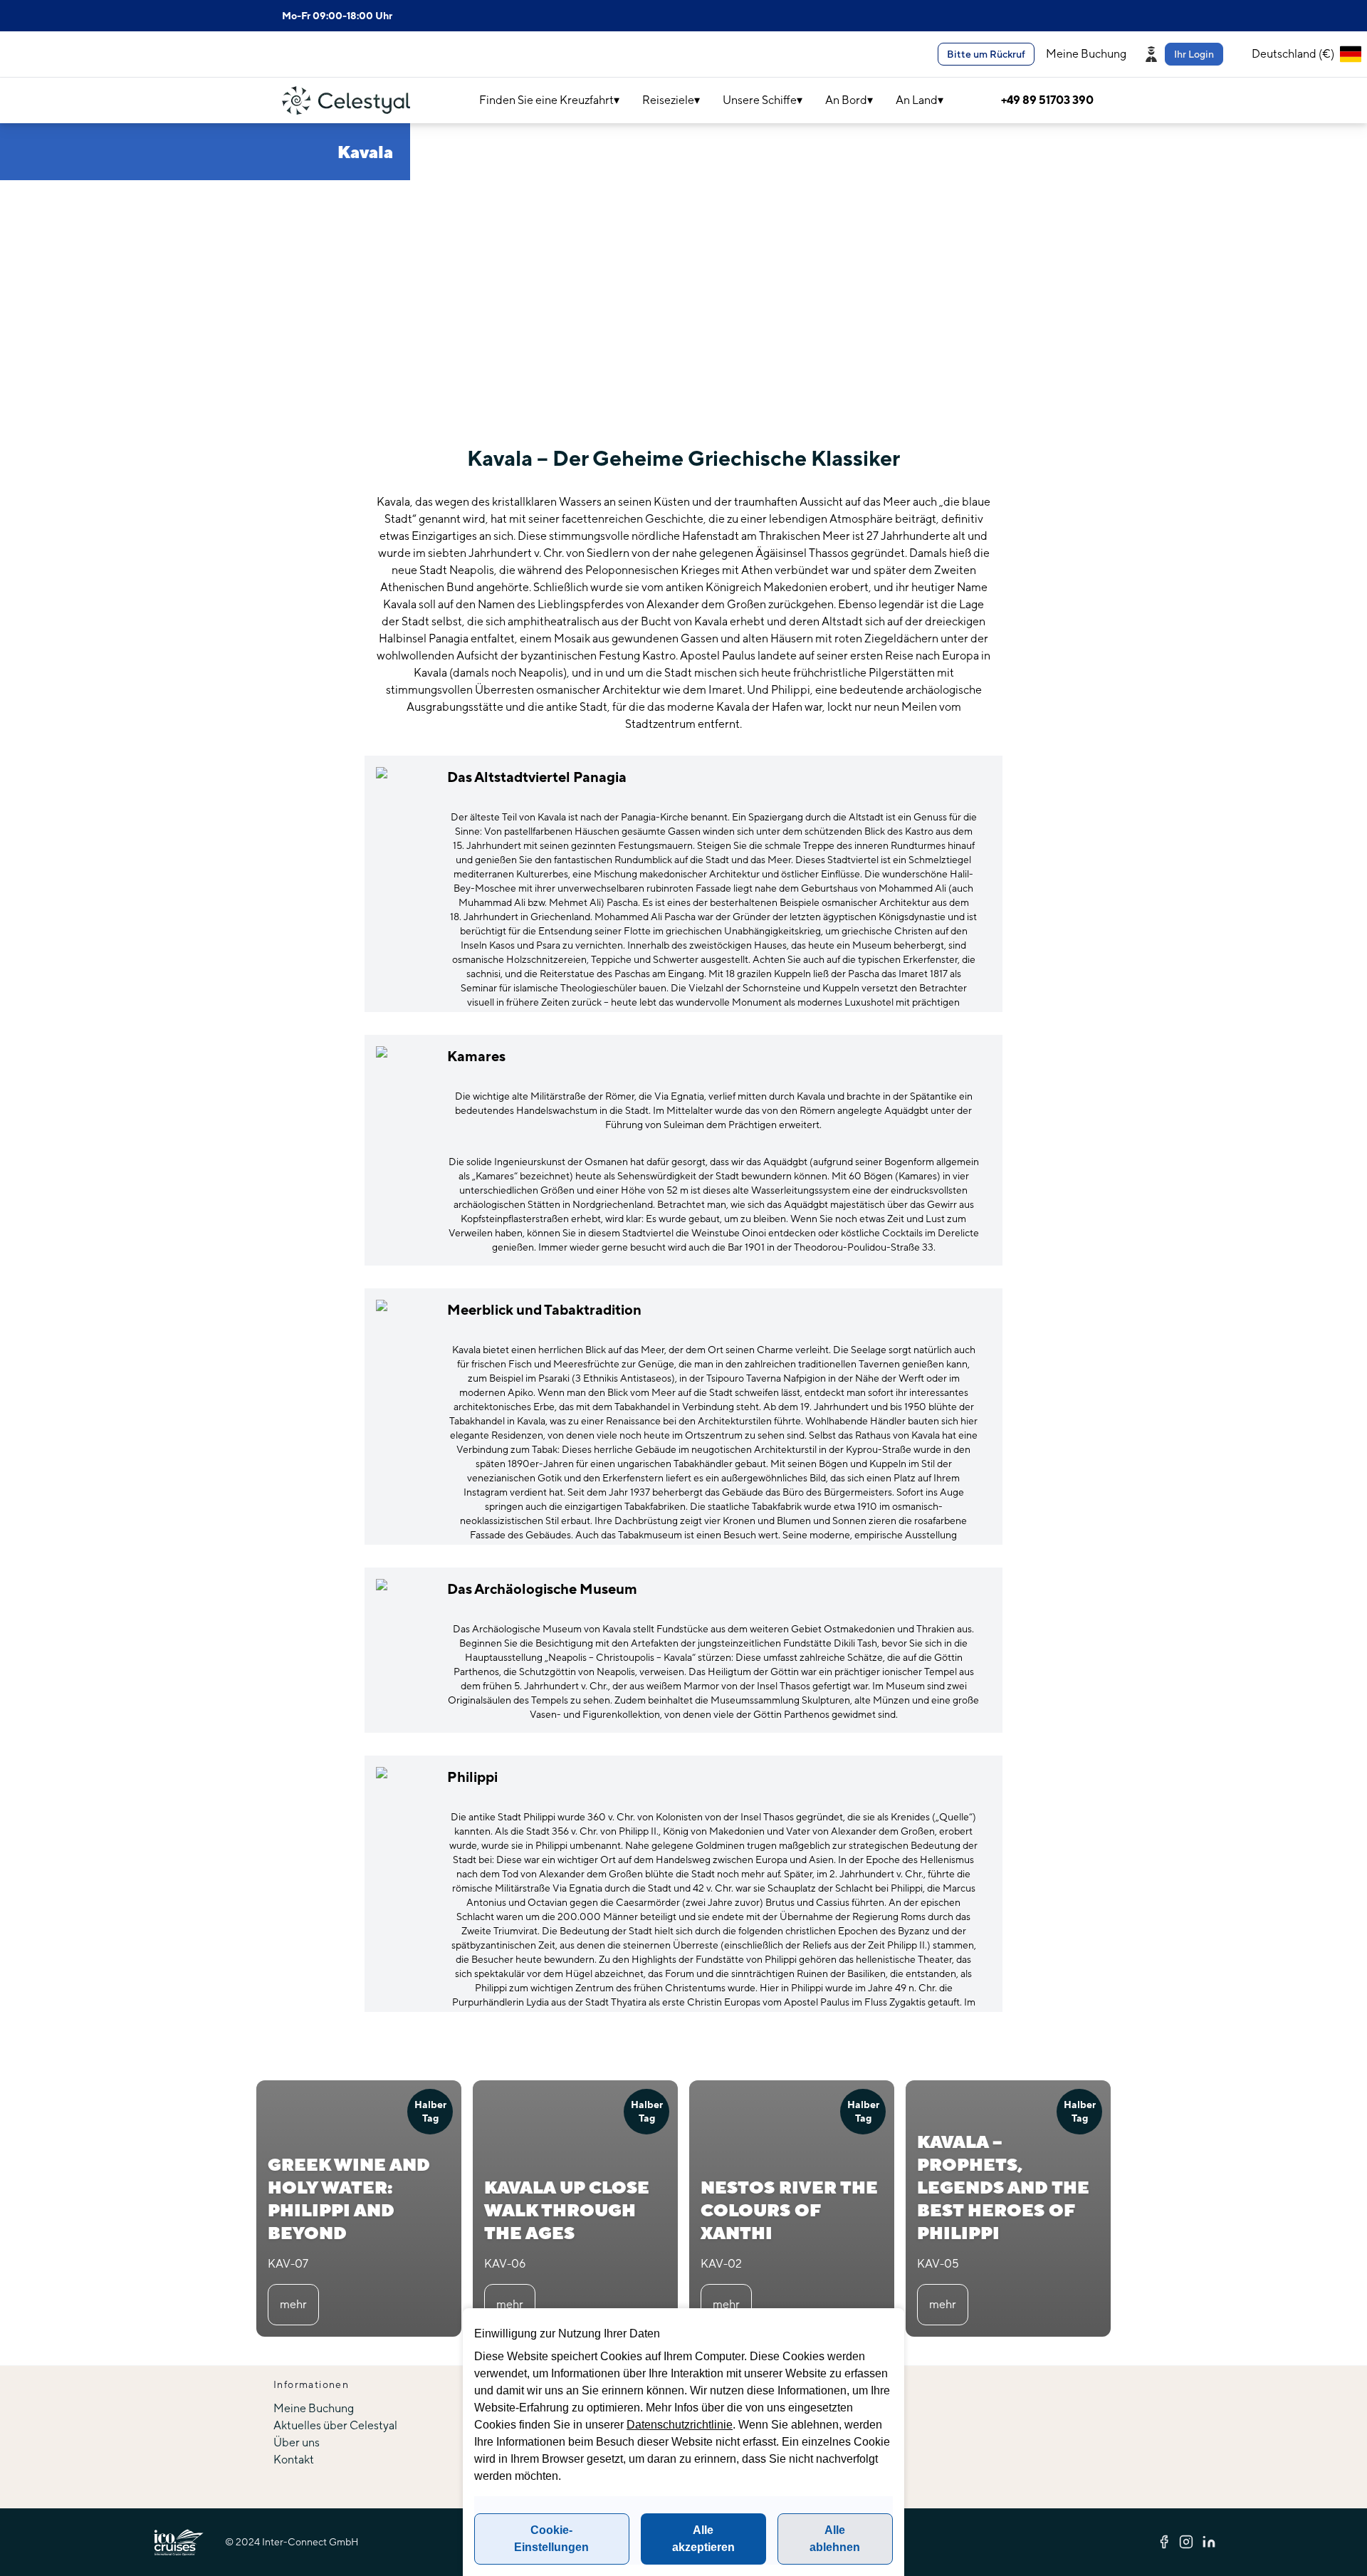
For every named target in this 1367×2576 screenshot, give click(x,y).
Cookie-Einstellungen (551, 2539)
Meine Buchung (1086, 54)
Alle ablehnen (835, 2539)
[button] (1186, 54)
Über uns (297, 2442)
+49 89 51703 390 (1047, 100)
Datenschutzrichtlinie (680, 2425)
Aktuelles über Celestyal (335, 2425)
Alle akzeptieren (703, 2539)
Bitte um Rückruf (986, 54)
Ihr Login (1194, 54)
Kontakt (294, 2460)
